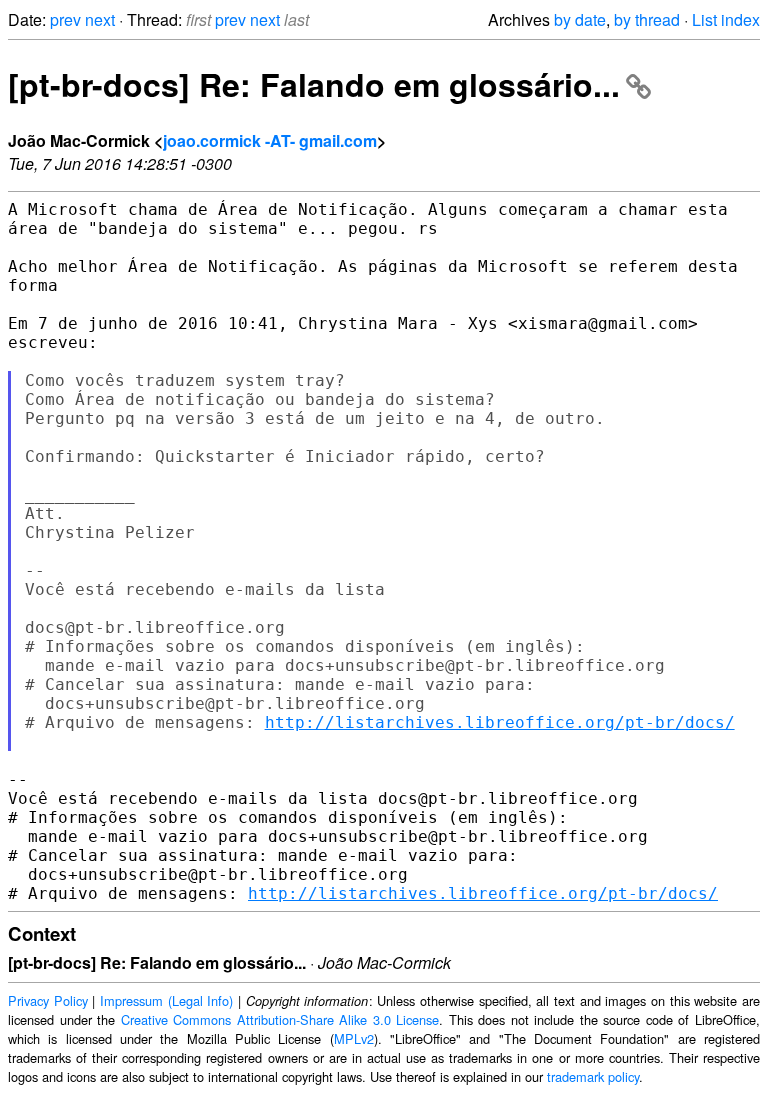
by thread (647, 19)
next (100, 19)
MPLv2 (354, 1038)
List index (726, 19)
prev (65, 19)
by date (580, 19)
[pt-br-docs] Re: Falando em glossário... (314, 84)
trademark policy (593, 1076)
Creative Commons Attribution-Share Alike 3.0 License (280, 1019)
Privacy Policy (48, 1000)
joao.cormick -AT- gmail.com (270, 140)
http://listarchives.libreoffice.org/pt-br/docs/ (500, 722)
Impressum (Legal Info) (166, 1000)
